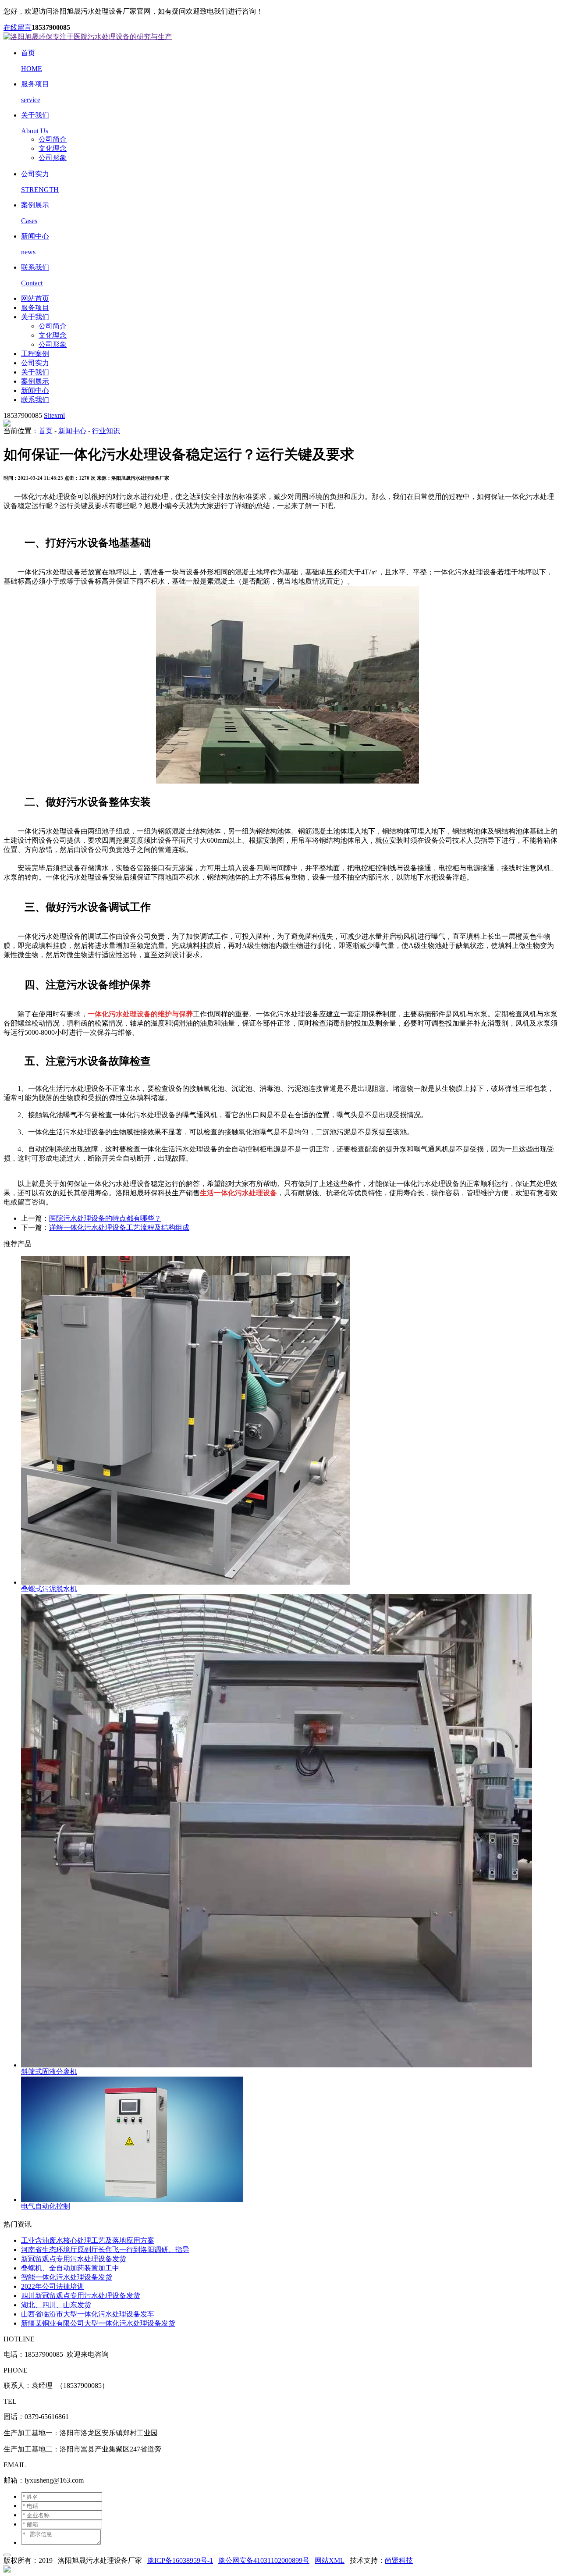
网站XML (330, 2560)
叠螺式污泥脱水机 (49, 1589)
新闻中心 (35, 390)
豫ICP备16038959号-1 (180, 2560)
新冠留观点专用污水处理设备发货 (74, 2259)
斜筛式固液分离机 (49, 2072)
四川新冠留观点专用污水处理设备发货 (81, 2296)
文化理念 (53, 148)
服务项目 (35, 308)
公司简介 (53, 139)
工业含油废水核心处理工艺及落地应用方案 (88, 2240)
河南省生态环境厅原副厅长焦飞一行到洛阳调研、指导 (105, 2250)
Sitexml (54, 415)
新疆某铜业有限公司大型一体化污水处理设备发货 (98, 2323)
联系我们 (35, 400)
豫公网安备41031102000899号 (264, 2560)
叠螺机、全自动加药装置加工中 (70, 2268)
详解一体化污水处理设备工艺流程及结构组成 (119, 1227)
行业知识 (106, 431)
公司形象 (53, 158)
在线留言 (18, 27)
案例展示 (35, 381)
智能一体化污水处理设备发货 (67, 2277)
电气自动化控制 (46, 2206)
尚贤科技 (399, 2560)
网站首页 (35, 298)
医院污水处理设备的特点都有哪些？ (105, 1218)
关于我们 (35, 317)
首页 (46, 431)
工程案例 (35, 354)
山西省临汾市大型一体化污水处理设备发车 (88, 2314)
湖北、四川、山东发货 (56, 2305)
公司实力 (35, 363)
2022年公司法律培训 (53, 2286)
